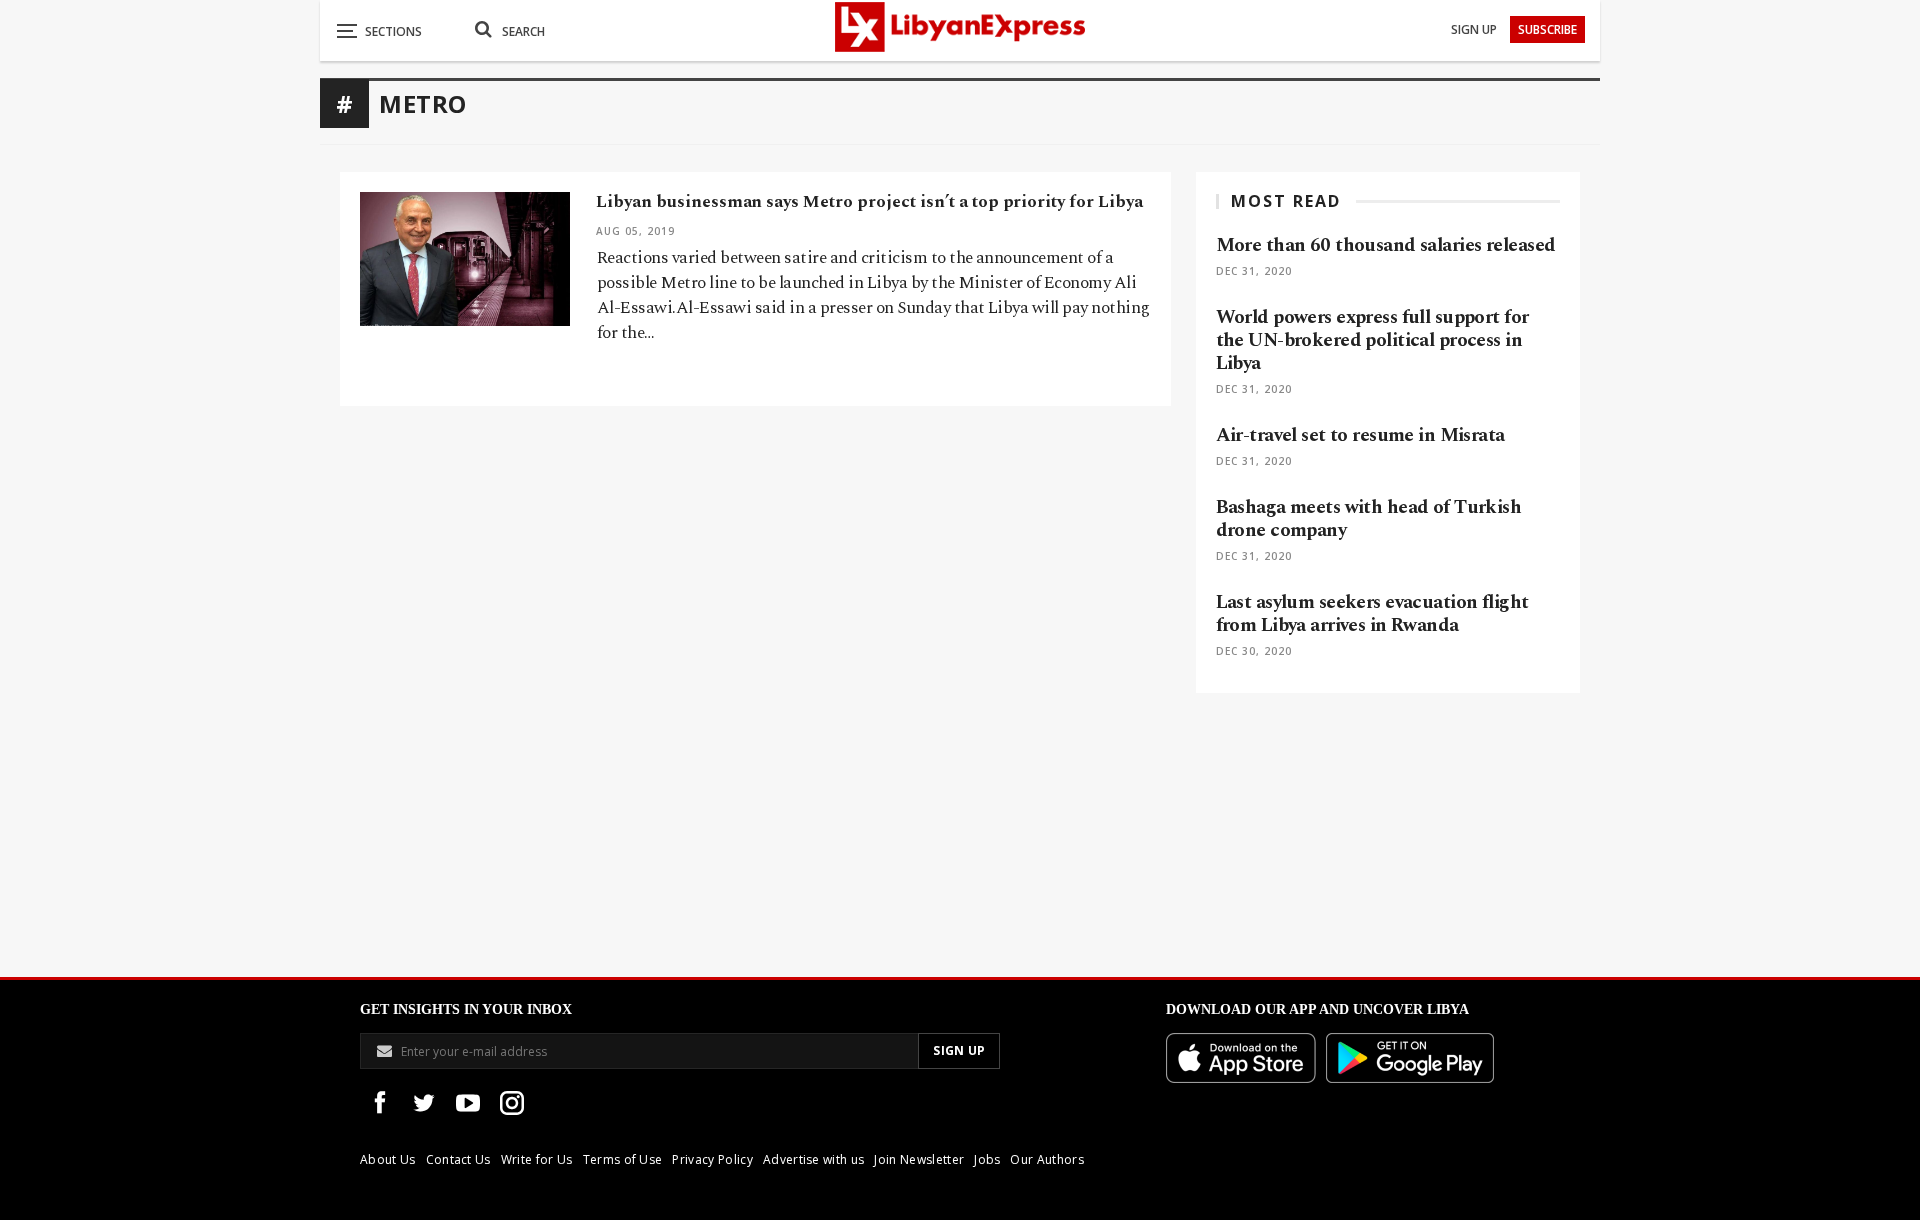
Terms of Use (623, 1159)
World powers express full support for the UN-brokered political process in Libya (1372, 340)
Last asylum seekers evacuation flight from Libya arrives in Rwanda (1372, 614)
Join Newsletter (919, 1159)
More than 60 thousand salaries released (1386, 245)
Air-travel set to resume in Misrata (1360, 435)
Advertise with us (813, 1159)
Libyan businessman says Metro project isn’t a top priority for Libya (869, 202)
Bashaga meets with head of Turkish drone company (1369, 519)
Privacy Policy (712, 1159)
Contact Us (458, 1159)
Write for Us (537, 1159)
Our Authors (1047, 1159)
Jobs (987, 1159)
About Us (388, 1159)
